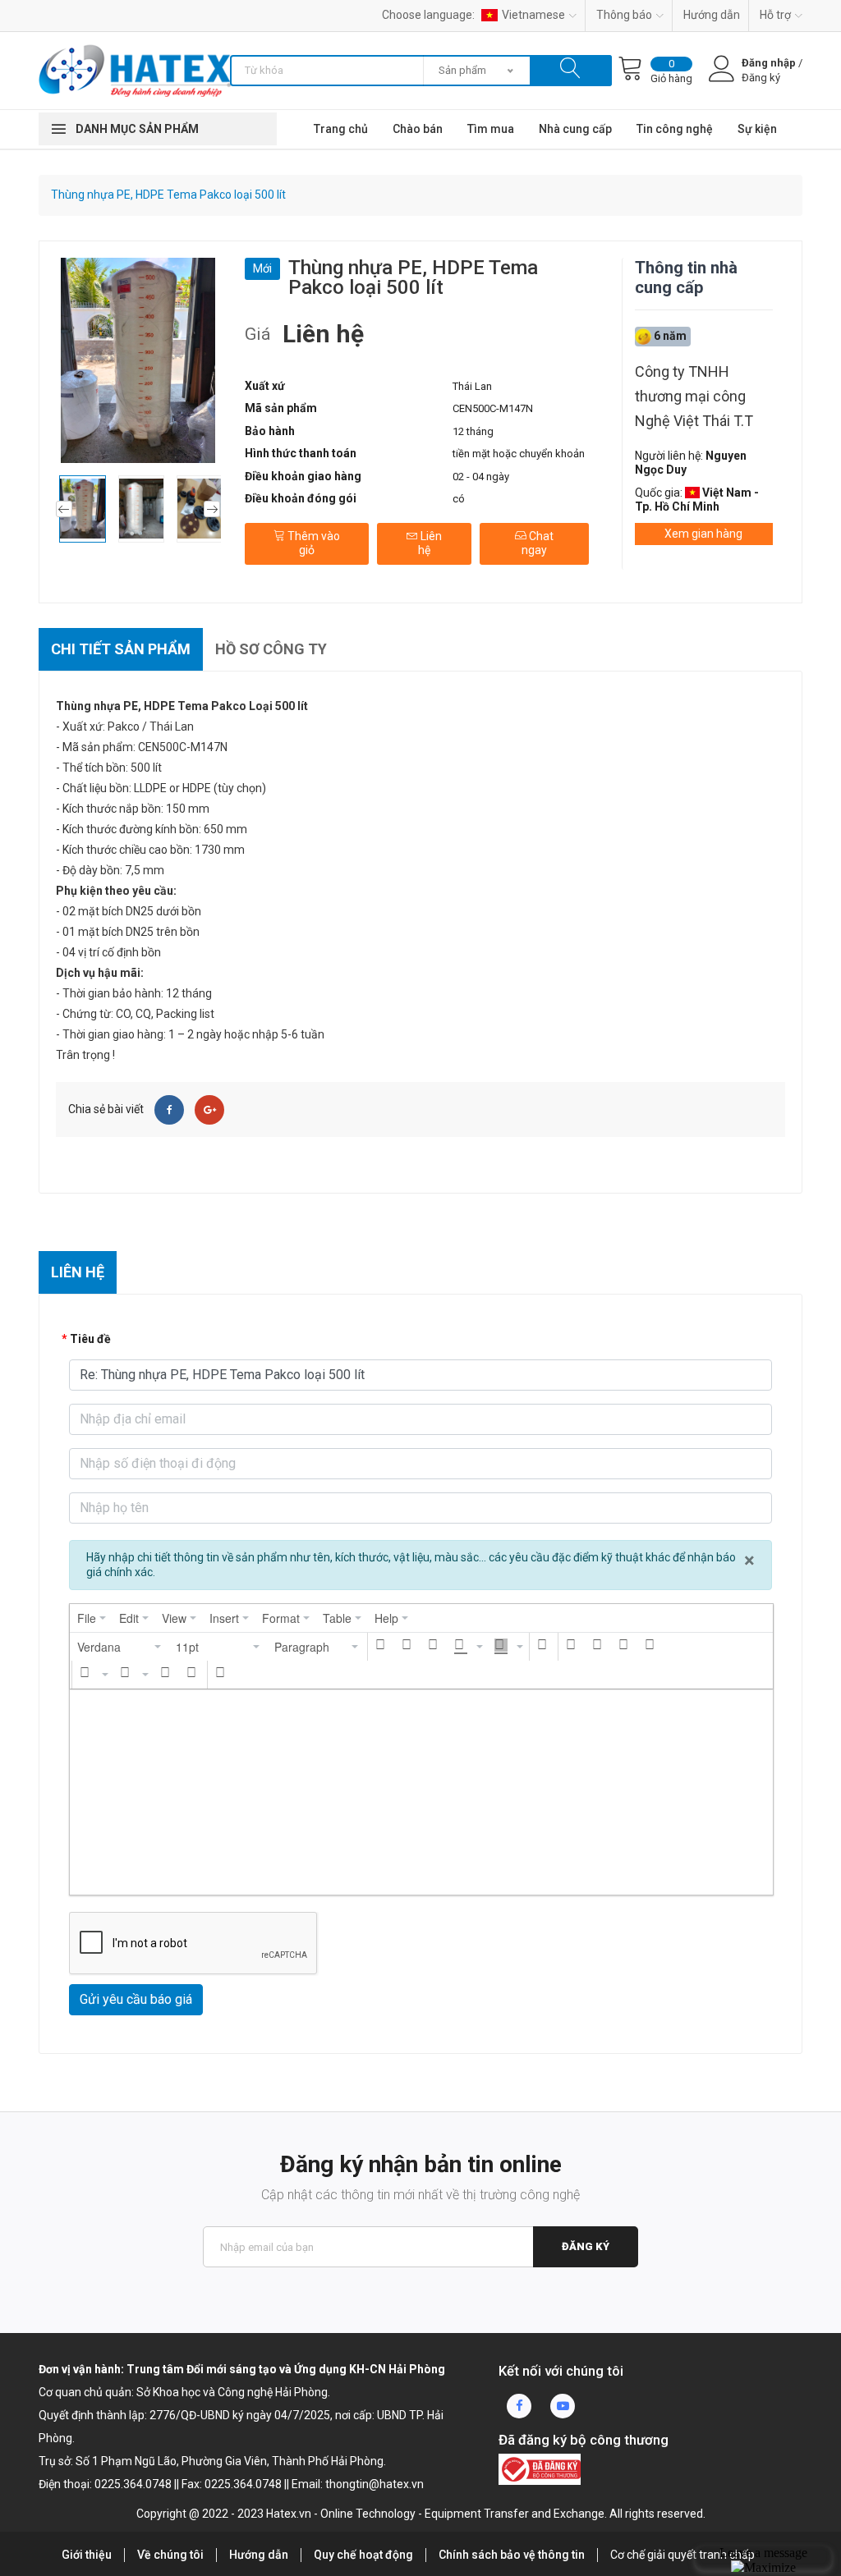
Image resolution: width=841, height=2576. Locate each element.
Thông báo (624, 15)
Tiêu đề (90, 1339)
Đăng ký (586, 2246)
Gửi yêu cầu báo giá (136, 1999)
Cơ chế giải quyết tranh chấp (682, 2555)
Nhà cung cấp (575, 129)
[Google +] (209, 1110)
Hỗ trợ (775, 15)
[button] (120, 1647)
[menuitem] (92, 1618)
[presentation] (92, 1618)
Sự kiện (757, 129)
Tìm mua (491, 129)
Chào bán (418, 129)
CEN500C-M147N (493, 408)
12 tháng (473, 431)
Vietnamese (533, 15)
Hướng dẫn (712, 15)
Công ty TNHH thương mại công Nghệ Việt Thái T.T (694, 396)
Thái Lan (472, 386)
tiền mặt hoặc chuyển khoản (519, 454)
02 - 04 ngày (481, 477)
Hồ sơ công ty (271, 649)
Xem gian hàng (703, 534)
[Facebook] (169, 1110)
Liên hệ (430, 543)
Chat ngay (538, 543)
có (459, 499)
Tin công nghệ (675, 129)
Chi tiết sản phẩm (121, 649)
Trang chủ (341, 129)
